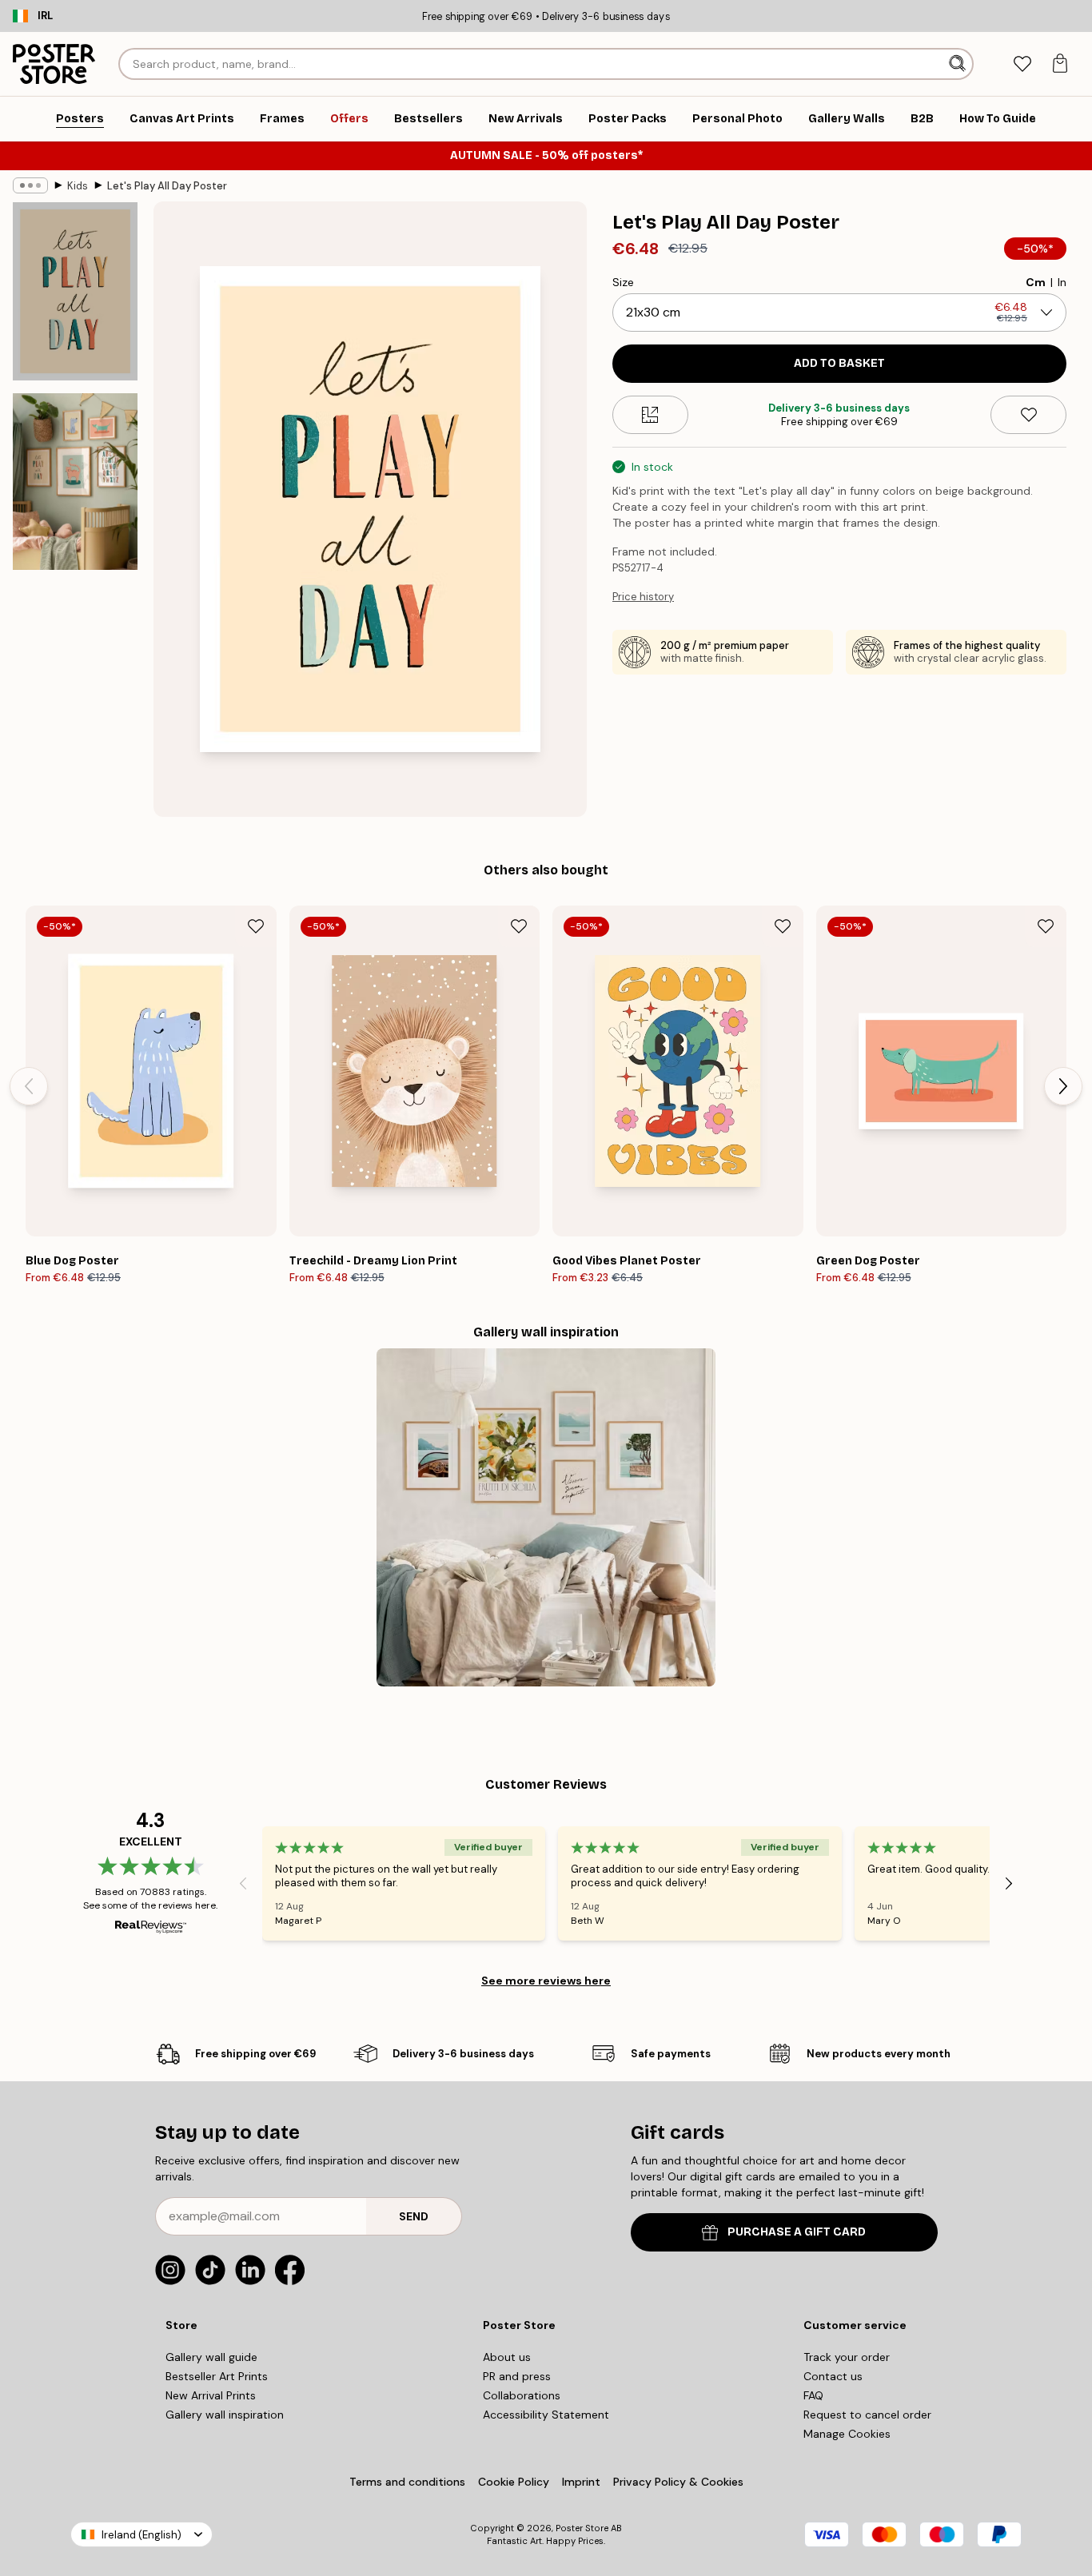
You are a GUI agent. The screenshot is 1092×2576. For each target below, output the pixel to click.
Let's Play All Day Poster (167, 186)
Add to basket (839, 363)
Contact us (833, 2376)
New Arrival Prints (211, 2395)
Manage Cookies (847, 2434)
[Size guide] (650, 415)
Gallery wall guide (211, 2357)
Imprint (581, 2482)
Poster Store (582, 2528)
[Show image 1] (75, 291)
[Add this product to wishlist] (1028, 415)
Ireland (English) (141, 2535)
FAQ (813, 2395)
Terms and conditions (407, 2482)
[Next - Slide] (1063, 1086)
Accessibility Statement (546, 2415)
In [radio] (1062, 282)
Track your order (847, 2357)
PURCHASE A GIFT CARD (797, 2232)
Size (623, 282)
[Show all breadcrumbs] (30, 185)
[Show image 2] (75, 482)
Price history (643, 597)
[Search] (959, 64)
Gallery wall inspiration (225, 2415)
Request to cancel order (867, 2415)
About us (507, 2357)
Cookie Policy (514, 2482)
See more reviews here (546, 1981)
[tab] (1022, 64)
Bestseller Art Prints (217, 2376)
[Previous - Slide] (29, 1086)
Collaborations (522, 2395)
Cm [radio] (1036, 282)
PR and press (517, 2376)
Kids (78, 186)
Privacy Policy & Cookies (678, 2482)
